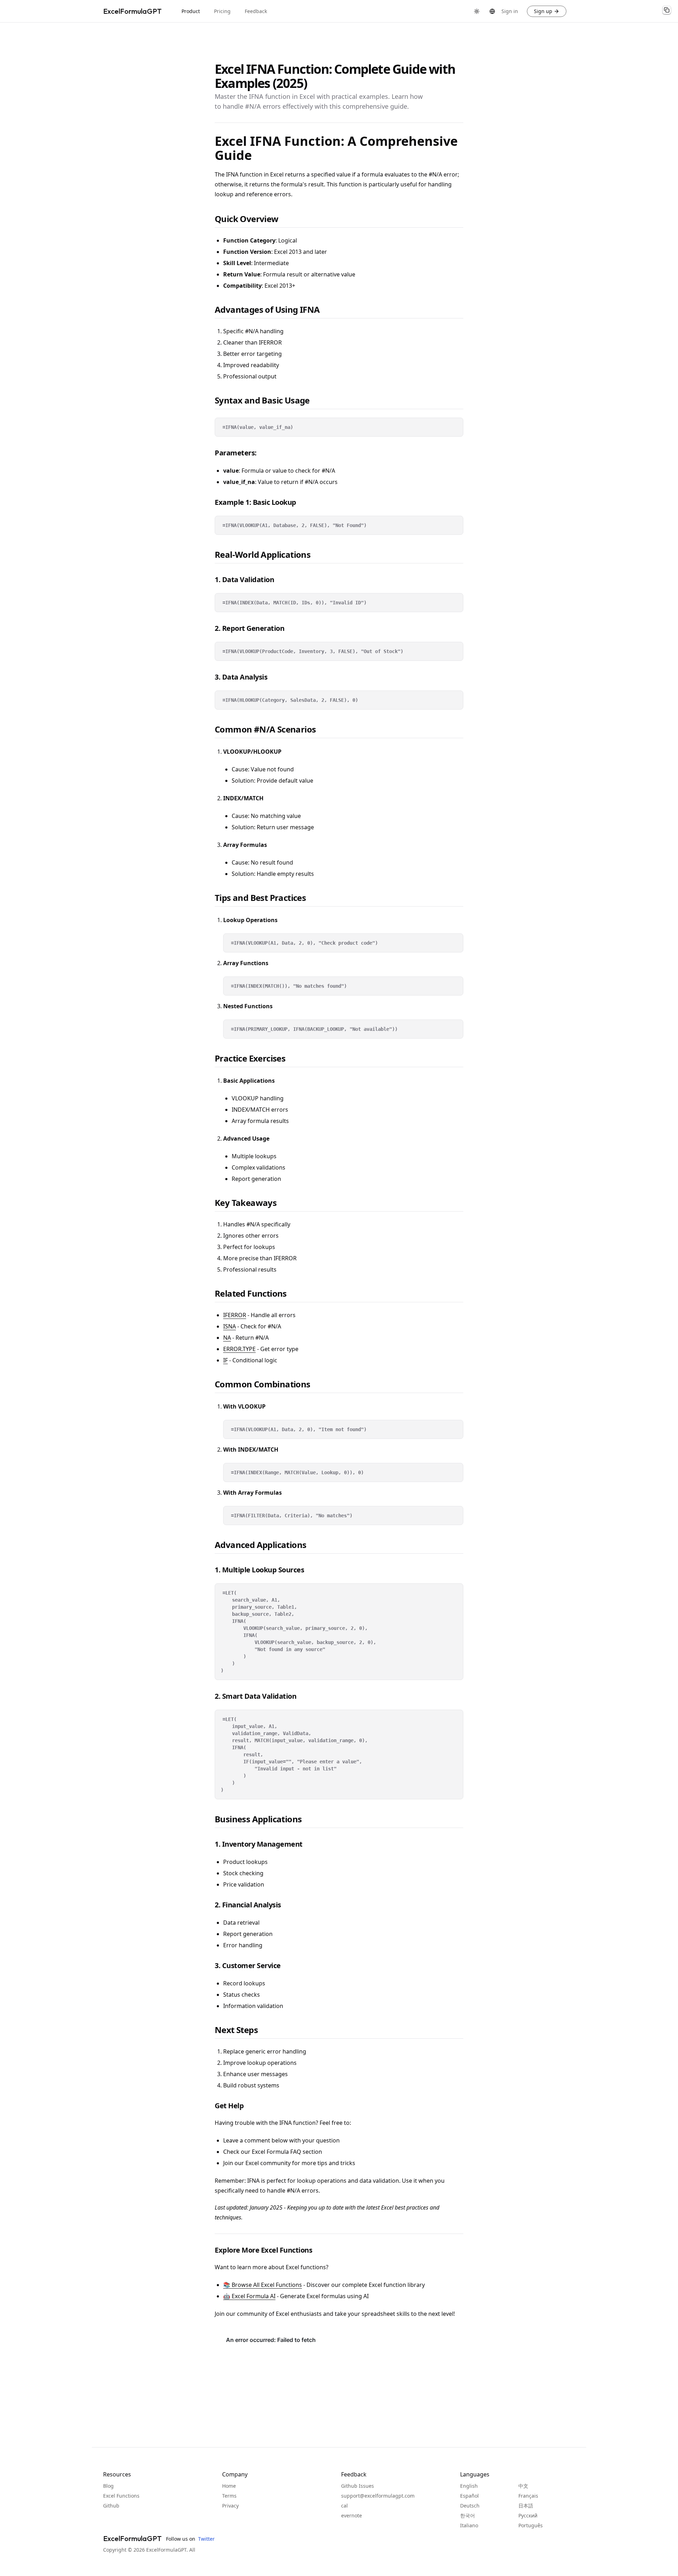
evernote (352, 2515)
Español (469, 2496)
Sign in (510, 11)
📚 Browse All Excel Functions (263, 2285)
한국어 (468, 2515)
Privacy (230, 2506)
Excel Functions (121, 2496)
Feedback (256, 11)
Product (191, 11)
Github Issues (358, 2486)
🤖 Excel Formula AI (249, 2296)
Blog (108, 2486)
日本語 (526, 2506)
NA (227, 1338)
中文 (523, 2486)
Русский (528, 2515)
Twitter (205, 2539)
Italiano (469, 2525)
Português (531, 2525)
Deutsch (470, 2506)
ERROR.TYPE (239, 1349)
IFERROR (235, 1315)
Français (528, 2496)
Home (229, 2486)
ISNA (230, 1326)
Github (111, 2506)
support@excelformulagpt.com (378, 2496)
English (469, 2486)
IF (225, 1360)
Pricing (222, 11)
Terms (229, 2496)
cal (344, 2506)
